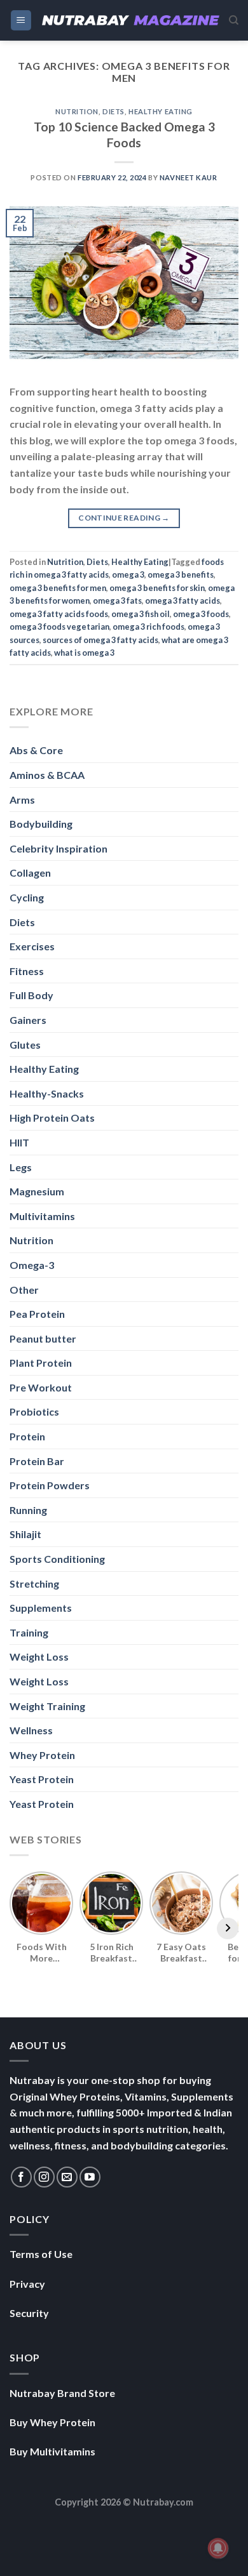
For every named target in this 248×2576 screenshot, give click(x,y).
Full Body (31, 995)
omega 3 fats (117, 601)
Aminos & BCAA (47, 775)
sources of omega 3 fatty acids (100, 640)
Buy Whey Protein (52, 2422)
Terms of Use (41, 2254)
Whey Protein (42, 1755)
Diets (114, 111)
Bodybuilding (41, 824)
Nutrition (77, 111)
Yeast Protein (42, 1779)
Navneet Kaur (189, 177)
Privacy (27, 2284)
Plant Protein (41, 1363)
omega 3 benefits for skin (157, 588)
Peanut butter (43, 1338)
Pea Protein (37, 1314)
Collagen (30, 873)
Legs (21, 1167)
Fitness (27, 971)
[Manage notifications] (218, 2548)
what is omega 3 (84, 653)
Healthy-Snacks (47, 1093)
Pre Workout (41, 1387)
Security (29, 2313)
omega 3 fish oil (141, 614)
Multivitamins (42, 1216)
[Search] (234, 20)
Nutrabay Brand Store (62, 2393)
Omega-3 (32, 1265)
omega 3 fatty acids (183, 601)
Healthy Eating (161, 111)
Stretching (34, 1583)
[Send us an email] (67, 2177)
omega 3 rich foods (148, 627)
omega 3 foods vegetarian (59, 627)
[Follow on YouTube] (90, 2177)
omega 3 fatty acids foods (59, 614)
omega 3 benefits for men (58, 588)
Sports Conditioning (57, 1559)
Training (29, 1632)
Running (28, 1510)
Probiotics (34, 1411)
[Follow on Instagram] (44, 2177)
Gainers (28, 1020)
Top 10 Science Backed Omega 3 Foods (124, 135)
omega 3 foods (201, 614)
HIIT (19, 1142)
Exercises (32, 946)
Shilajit (25, 1534)
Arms (22, 800)
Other (24, 1290)
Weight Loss (39, 1656)
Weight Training (47, 1706)
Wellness (31, 1730)
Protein (27, 1436)
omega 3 (128, 574)
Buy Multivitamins (52, 2451)
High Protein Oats (52, 1118)
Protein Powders (50, 1485)
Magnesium (37, 1191)
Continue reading (124, 518)
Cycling (27, 897)
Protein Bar (37, 1461)
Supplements (41, 1608)
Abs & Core (36, 750)
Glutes (25, 1045)
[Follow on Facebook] (21, 2177)
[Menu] (21, 21)
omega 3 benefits (181, 574)
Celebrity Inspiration (59, 848)
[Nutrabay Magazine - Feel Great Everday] (131, 21)
